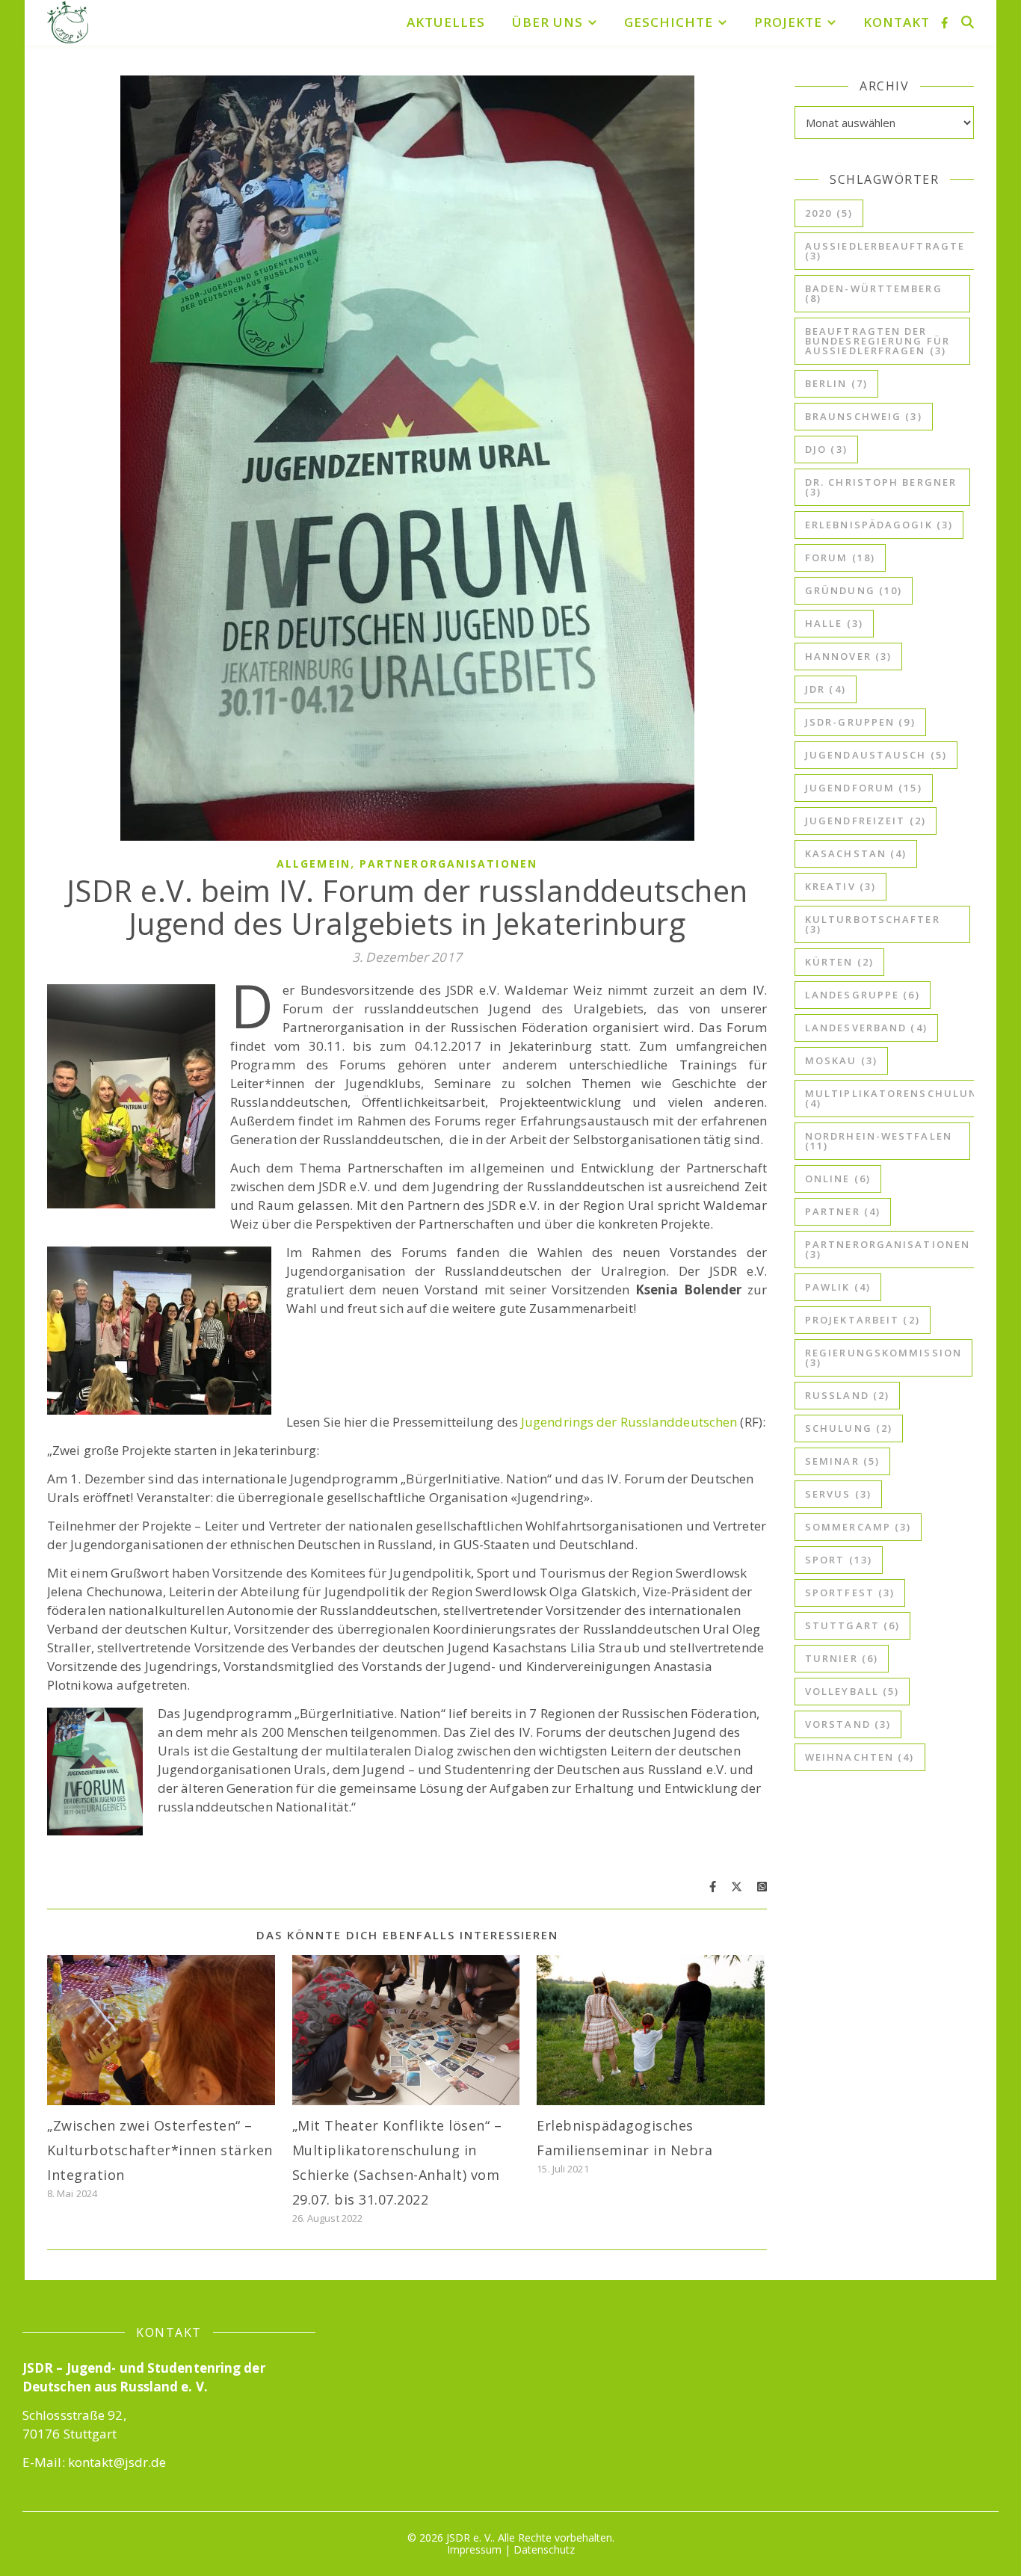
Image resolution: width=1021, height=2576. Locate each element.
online (838, 1179)
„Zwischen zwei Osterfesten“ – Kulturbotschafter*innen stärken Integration (160, 2150)
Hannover (848, 656)
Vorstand (848, 1724)
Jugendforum (864, 788)
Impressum (474, 2549)
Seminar (842, 1461)
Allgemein (314, 864)
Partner (843, 1211)
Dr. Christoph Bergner (881, 487)
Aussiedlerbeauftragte (885, 251)
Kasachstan (856, 853)
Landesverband (866, 1028)
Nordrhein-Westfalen (879, 1141)
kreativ (840, 886)
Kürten (839, 962)
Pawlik (838, 1287)
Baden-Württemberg (874, 293)
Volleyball (852, 1691)
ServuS (838, 1494)
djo (826, 449)
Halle (834, 623)
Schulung (849, 1428)
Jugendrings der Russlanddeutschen (630, 1422)
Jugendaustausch (876, 755)
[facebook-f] (944, 22)
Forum (840, 557)
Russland (847, 1395)
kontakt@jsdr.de (117, 2462)
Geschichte (669, 22)
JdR (826, 689)
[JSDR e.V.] (68, 22)
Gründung (854, 590)
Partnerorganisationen (448, 864)
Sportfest (850, 1593)
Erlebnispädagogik (879, 525)
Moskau (841, 1060)
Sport (839, 1560)
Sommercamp (858, 1527)
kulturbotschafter (873, 924)
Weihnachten (860, 1757)
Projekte (788, 22)
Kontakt (897, 22)
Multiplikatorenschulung (896, 1098)
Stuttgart (852, 1625)
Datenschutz (544, 2549)
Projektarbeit (863, 1320)
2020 (829, 213)
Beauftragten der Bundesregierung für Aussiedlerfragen (877, 341)
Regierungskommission (883, 1358)
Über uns (547, 22)
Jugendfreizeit (866, 821)
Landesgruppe (863, 995)
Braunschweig (864, 416)
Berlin (836, 383)
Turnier (842, 1658)
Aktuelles (446, 22)
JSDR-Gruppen (860, 722)
